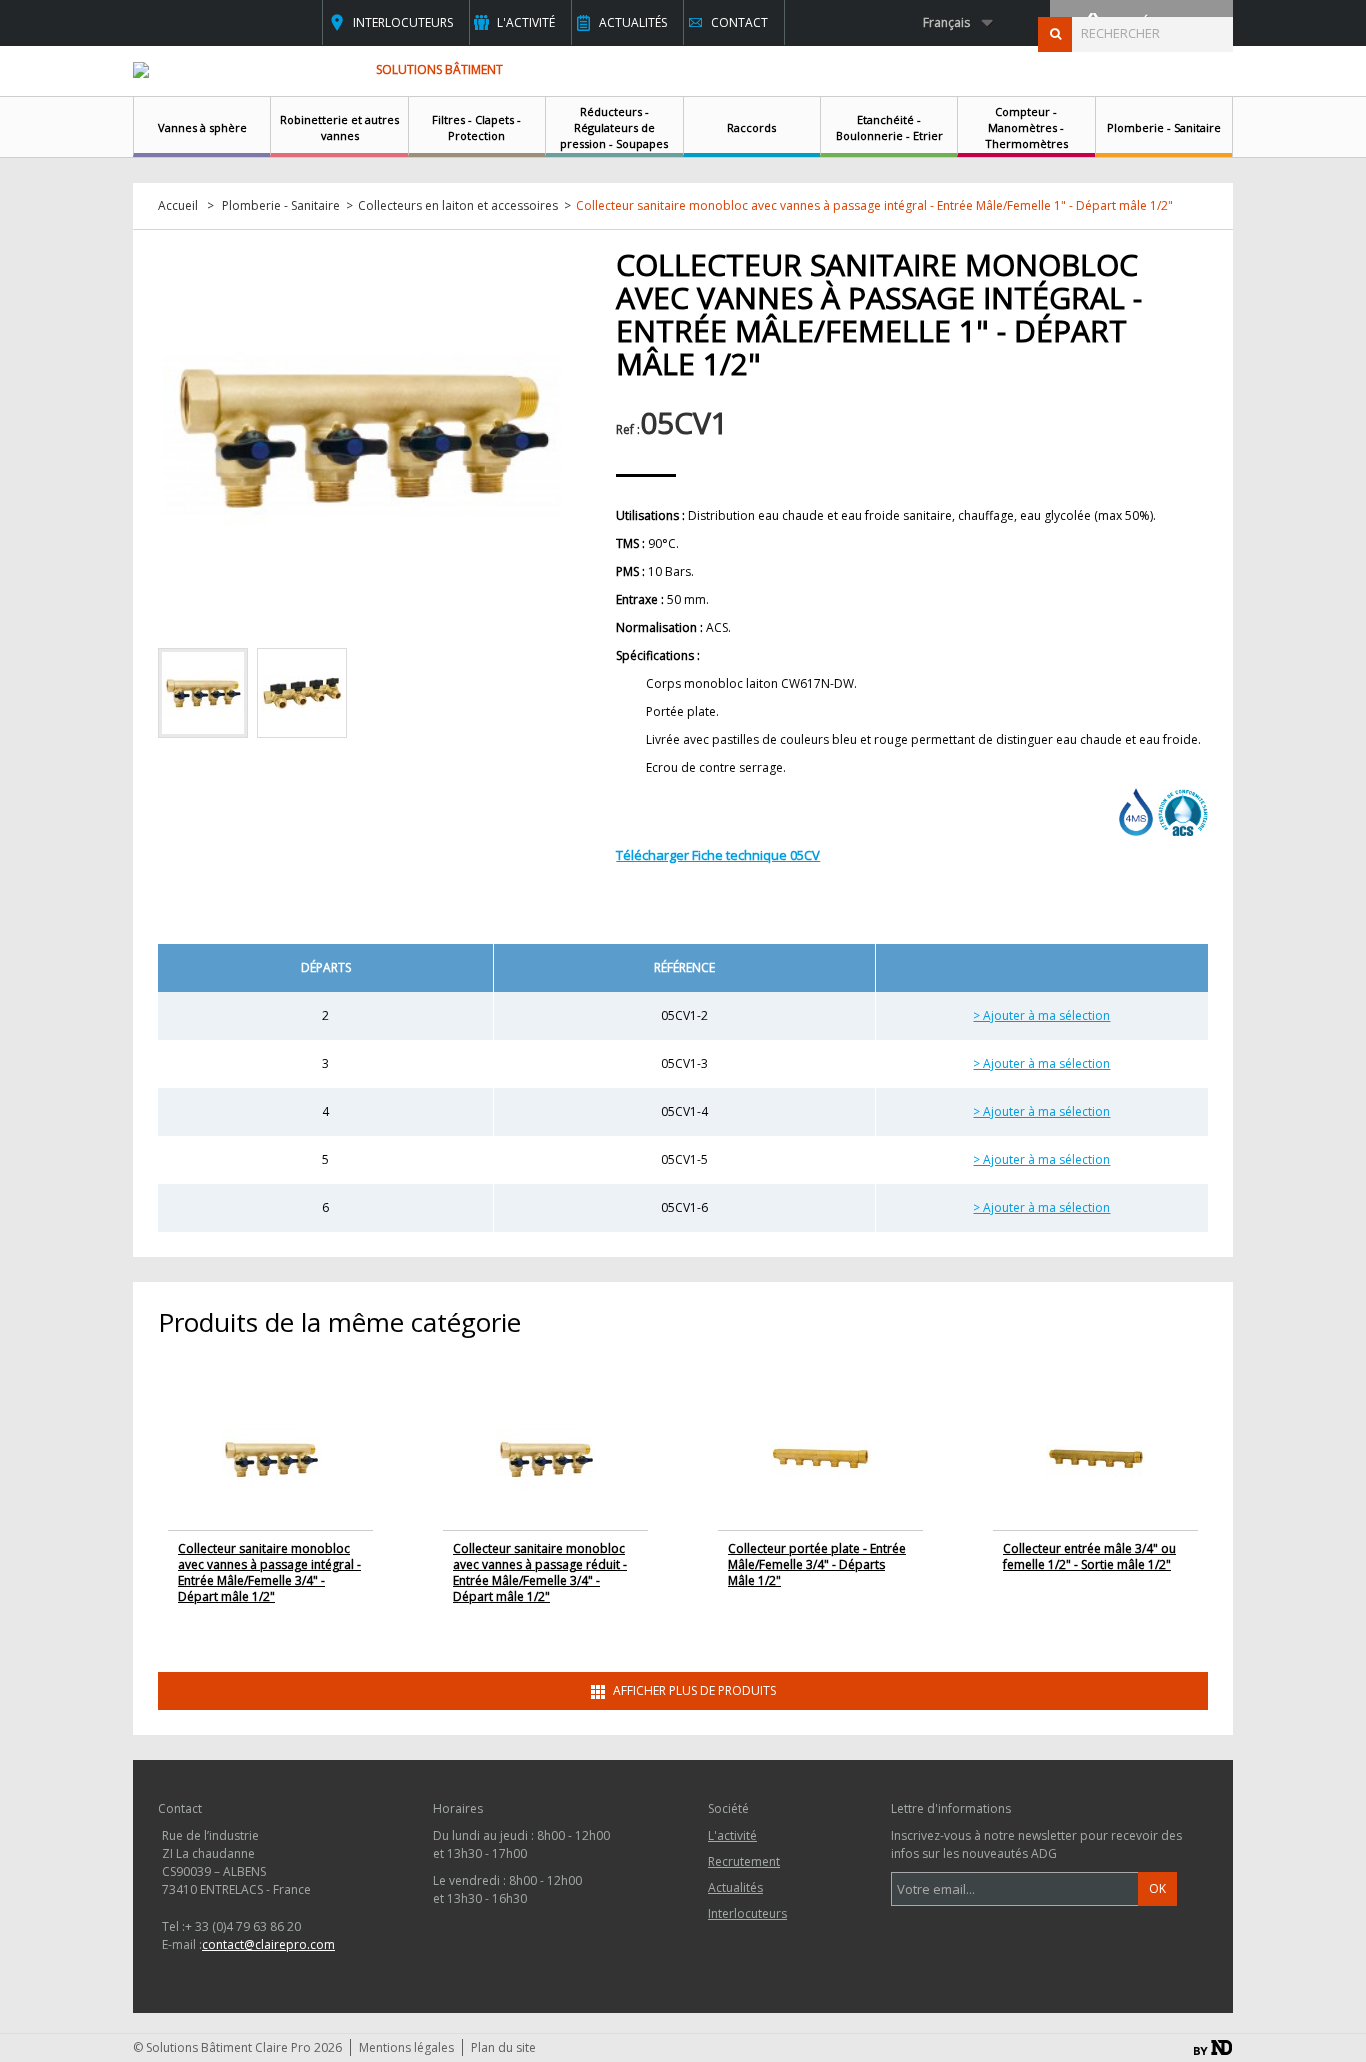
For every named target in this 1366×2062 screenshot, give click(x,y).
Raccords (751, 127)
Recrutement (744, 1861)
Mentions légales (406, 2047)
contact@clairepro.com (268, 1944)
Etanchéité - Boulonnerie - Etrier (889, 127)
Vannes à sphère (202, 127)
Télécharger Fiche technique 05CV (718, 855)
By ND (1213, 2047)
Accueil (178, 206)
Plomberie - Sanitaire (1164, 127)
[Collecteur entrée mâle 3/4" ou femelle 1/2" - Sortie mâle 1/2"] (1096, 1457)
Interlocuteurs (403, 22)
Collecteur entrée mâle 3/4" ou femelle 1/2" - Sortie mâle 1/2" (1089, 1556)
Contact (739, 22)
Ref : (628, 429)
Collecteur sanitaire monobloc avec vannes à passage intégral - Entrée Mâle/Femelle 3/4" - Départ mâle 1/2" (269, 1572)
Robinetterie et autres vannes (339, 127)
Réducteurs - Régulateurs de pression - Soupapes (614, 127)
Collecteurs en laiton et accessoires (458, 206)
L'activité (526, 22)
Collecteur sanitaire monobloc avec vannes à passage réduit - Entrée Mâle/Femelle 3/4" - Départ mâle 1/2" (540, 1572)
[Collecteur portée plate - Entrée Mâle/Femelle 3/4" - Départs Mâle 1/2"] (821, 1457)
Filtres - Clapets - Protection (476, 127)
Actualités (633, 22)
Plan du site (503, 2047)
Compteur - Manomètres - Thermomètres (1026, 127)
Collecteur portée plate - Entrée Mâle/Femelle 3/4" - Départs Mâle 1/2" (817, 1564)
